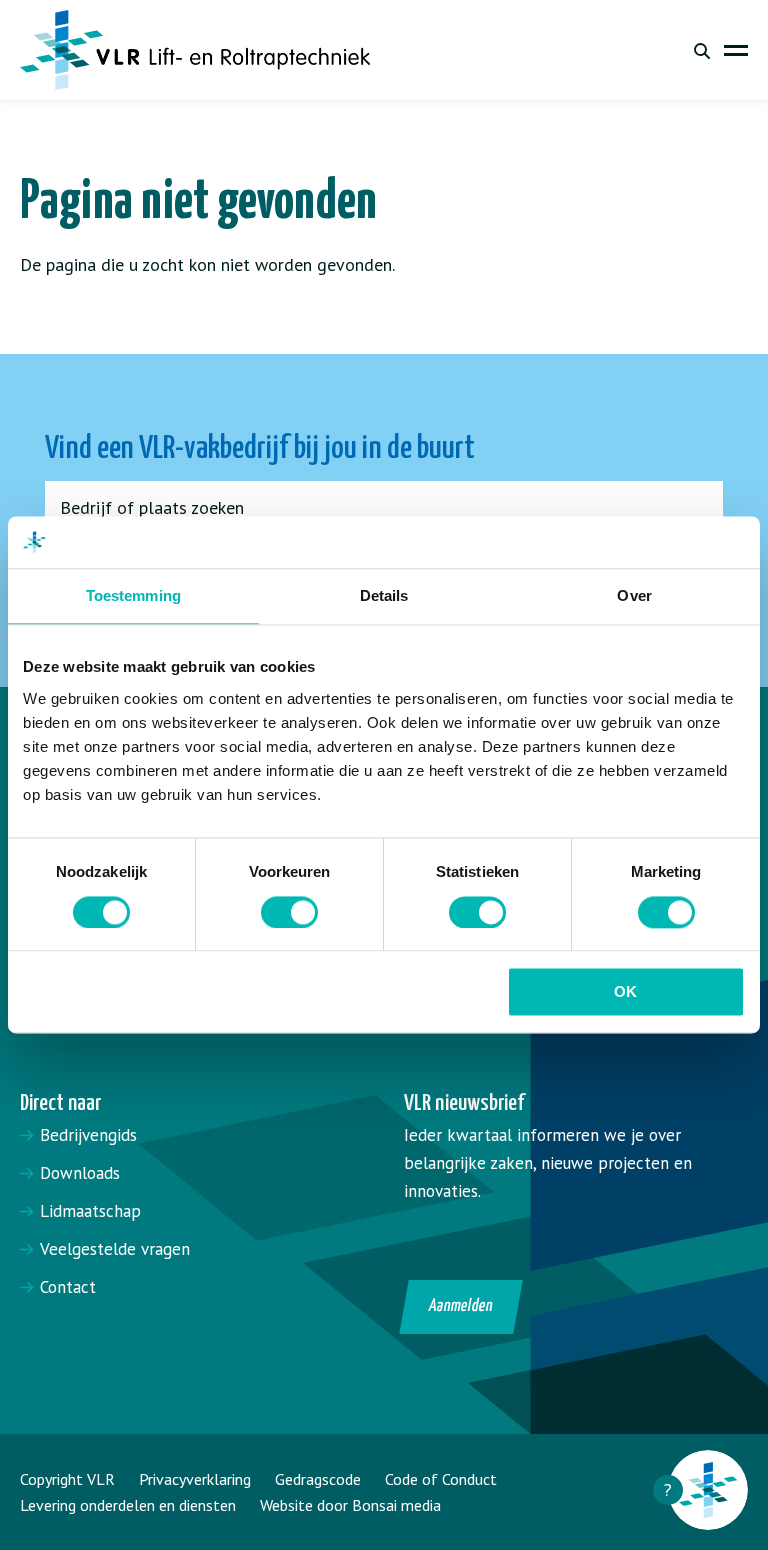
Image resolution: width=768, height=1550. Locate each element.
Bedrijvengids (88, 1135)
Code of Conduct (441, 1479)
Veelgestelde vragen (115, 1249)
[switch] (289, 912)
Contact (68, 1287)
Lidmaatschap (90, 1211)
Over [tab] (634, 596)
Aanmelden (461, 1306)
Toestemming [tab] (133, 596)
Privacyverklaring (195, 1479)
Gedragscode (318, 1479)
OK (625, 992)
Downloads (80, 1173)
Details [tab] (384, 596)
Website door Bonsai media (350, 1505)
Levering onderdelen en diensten (128, 1505)
